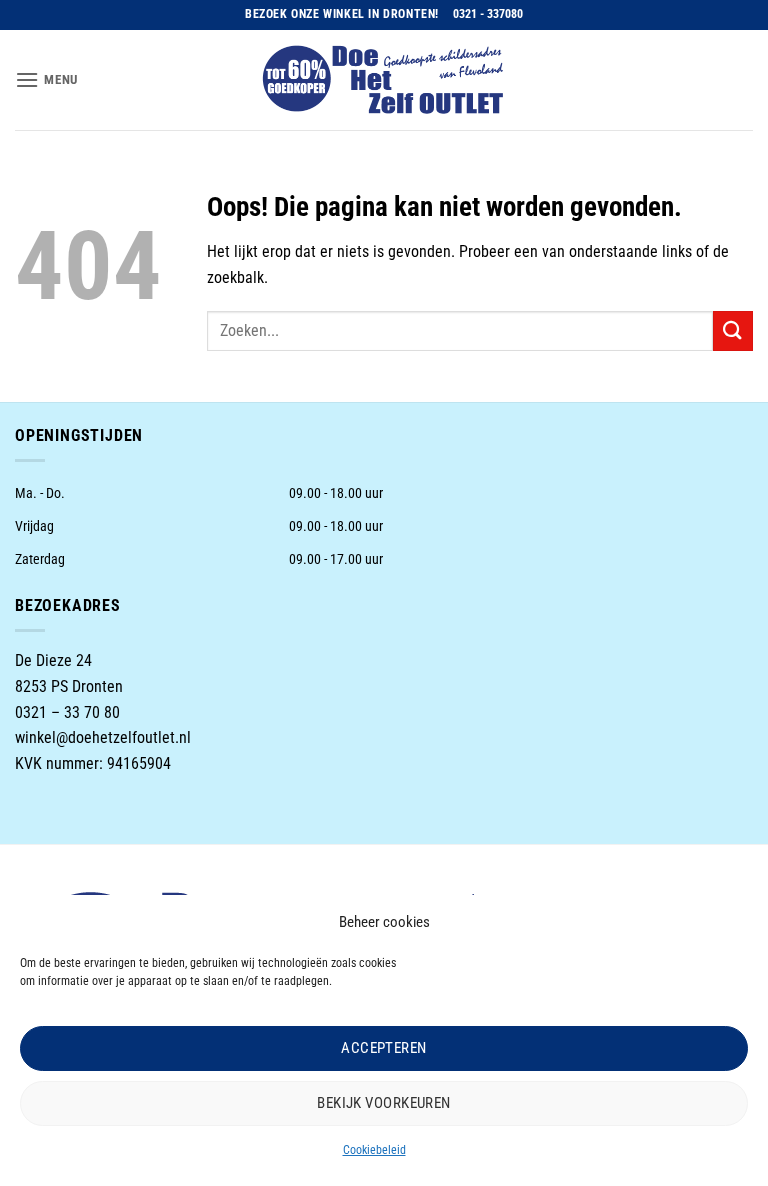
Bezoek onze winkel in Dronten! (342, 14)
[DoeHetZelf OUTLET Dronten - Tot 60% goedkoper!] (384, 80)
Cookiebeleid (374, 1150)
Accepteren (384, 1048)
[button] (46, 79)
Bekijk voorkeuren (384, 1103)
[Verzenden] (733, 330)
